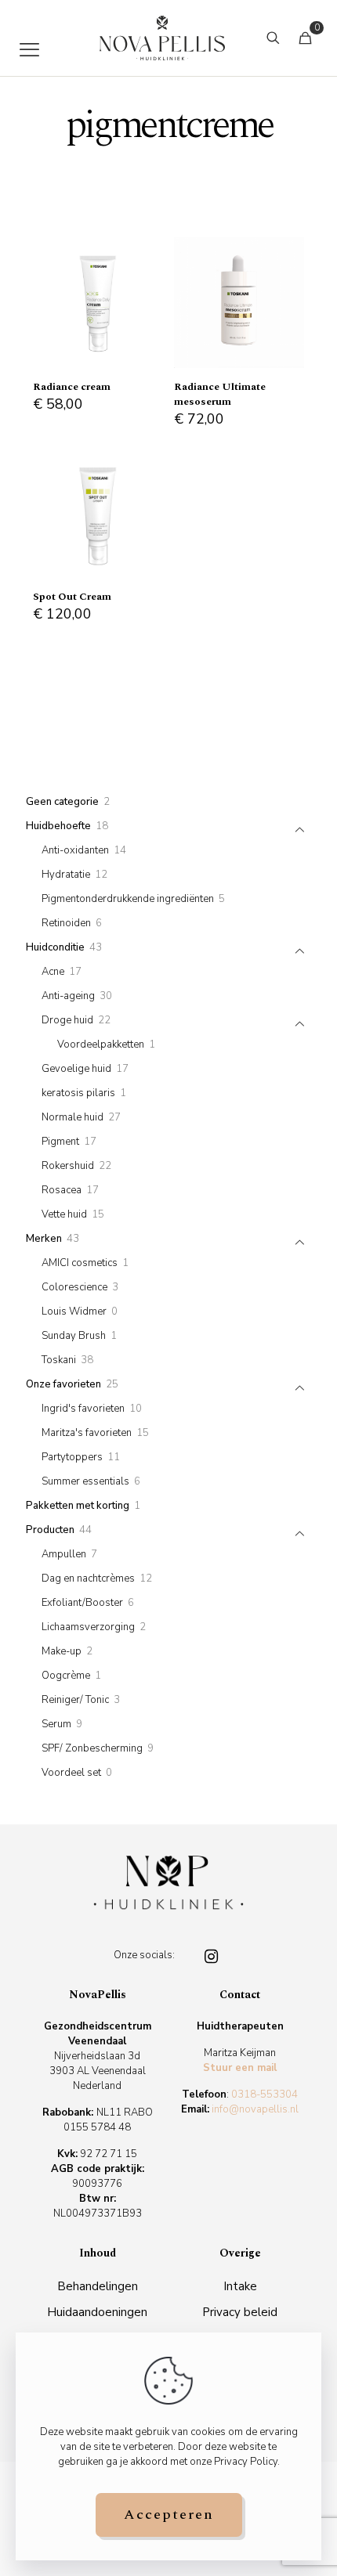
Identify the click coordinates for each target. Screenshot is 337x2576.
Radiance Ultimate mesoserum (220, 394)
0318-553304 (265, 2094)
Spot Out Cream (72, 597)
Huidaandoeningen (97, 2312)
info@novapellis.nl (255, 2109)
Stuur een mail (240, 2068)
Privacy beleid (240, 2312)
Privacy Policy (246, 2462)
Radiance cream (72, 387)
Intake (240, 2286)
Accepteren (169, 2515)
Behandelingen (98, 2286)
